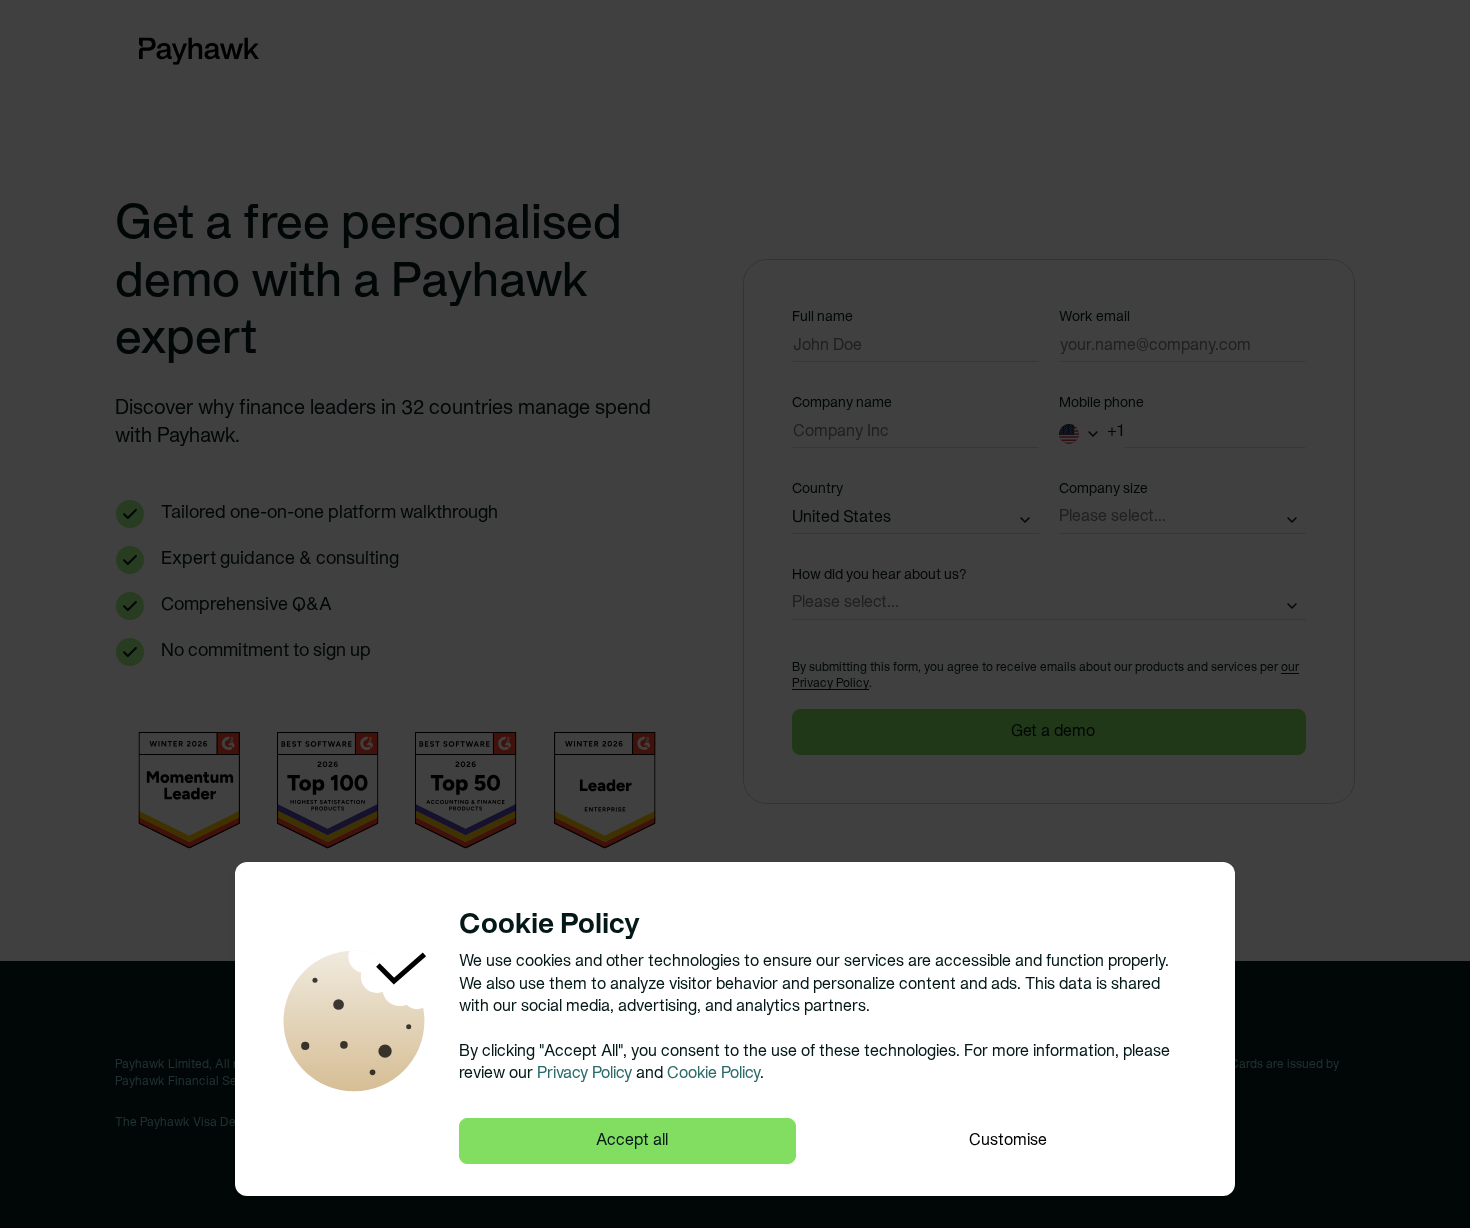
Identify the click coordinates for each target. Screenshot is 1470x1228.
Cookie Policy (713, 1074)
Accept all (632, 1141)
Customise (1008, 1141)
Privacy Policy (584, 1074)
